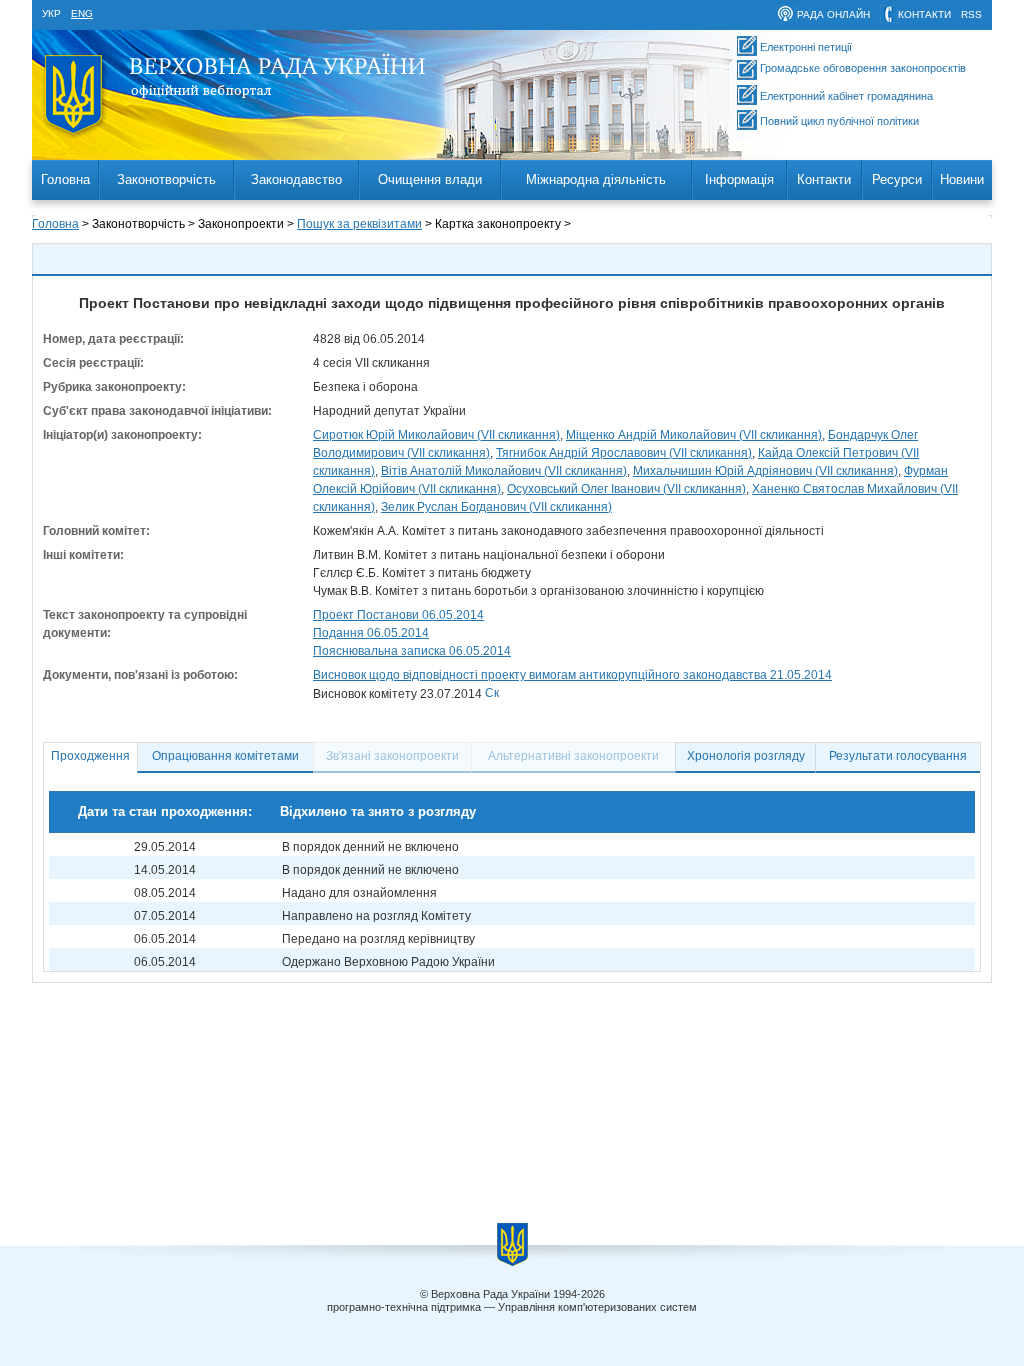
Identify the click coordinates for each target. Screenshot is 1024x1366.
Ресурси (897, 179)
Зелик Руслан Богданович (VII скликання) (496, 507)
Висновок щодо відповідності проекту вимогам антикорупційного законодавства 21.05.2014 (572, 675)
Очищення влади (430, 179)
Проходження (90, 756)
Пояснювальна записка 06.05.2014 (412, 651)
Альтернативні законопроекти (573, 756)
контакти (924, 14)
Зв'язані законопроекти (392, 756)
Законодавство (296, 179)
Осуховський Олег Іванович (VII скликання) (626, 489)
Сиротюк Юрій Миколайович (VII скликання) (436, 435)
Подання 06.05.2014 (371, 633)
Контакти (824, 179)
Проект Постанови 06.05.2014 (398, 615)
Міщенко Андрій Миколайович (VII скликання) (694, 435)
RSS (971, 14)
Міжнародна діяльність (596, 179)
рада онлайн (833, 14)
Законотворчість (166, 179)
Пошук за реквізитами (359, 224)
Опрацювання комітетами (225, 756)
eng (82, 13)
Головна (65, 179)
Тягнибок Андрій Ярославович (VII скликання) (624, 453)
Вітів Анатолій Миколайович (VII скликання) (504, 471)
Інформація (739, 179)
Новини (962, 179)
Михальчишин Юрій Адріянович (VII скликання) (765, 471)
